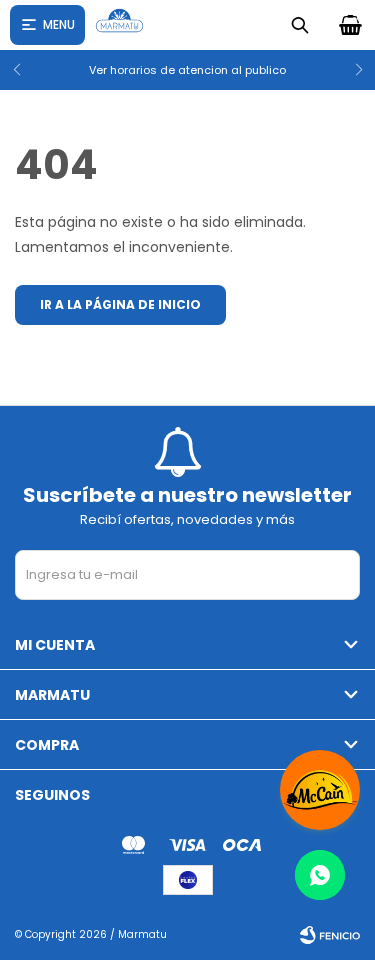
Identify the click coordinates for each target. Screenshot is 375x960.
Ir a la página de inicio (120, 304)
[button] (351, 70)
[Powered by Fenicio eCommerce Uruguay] (330, 935)
